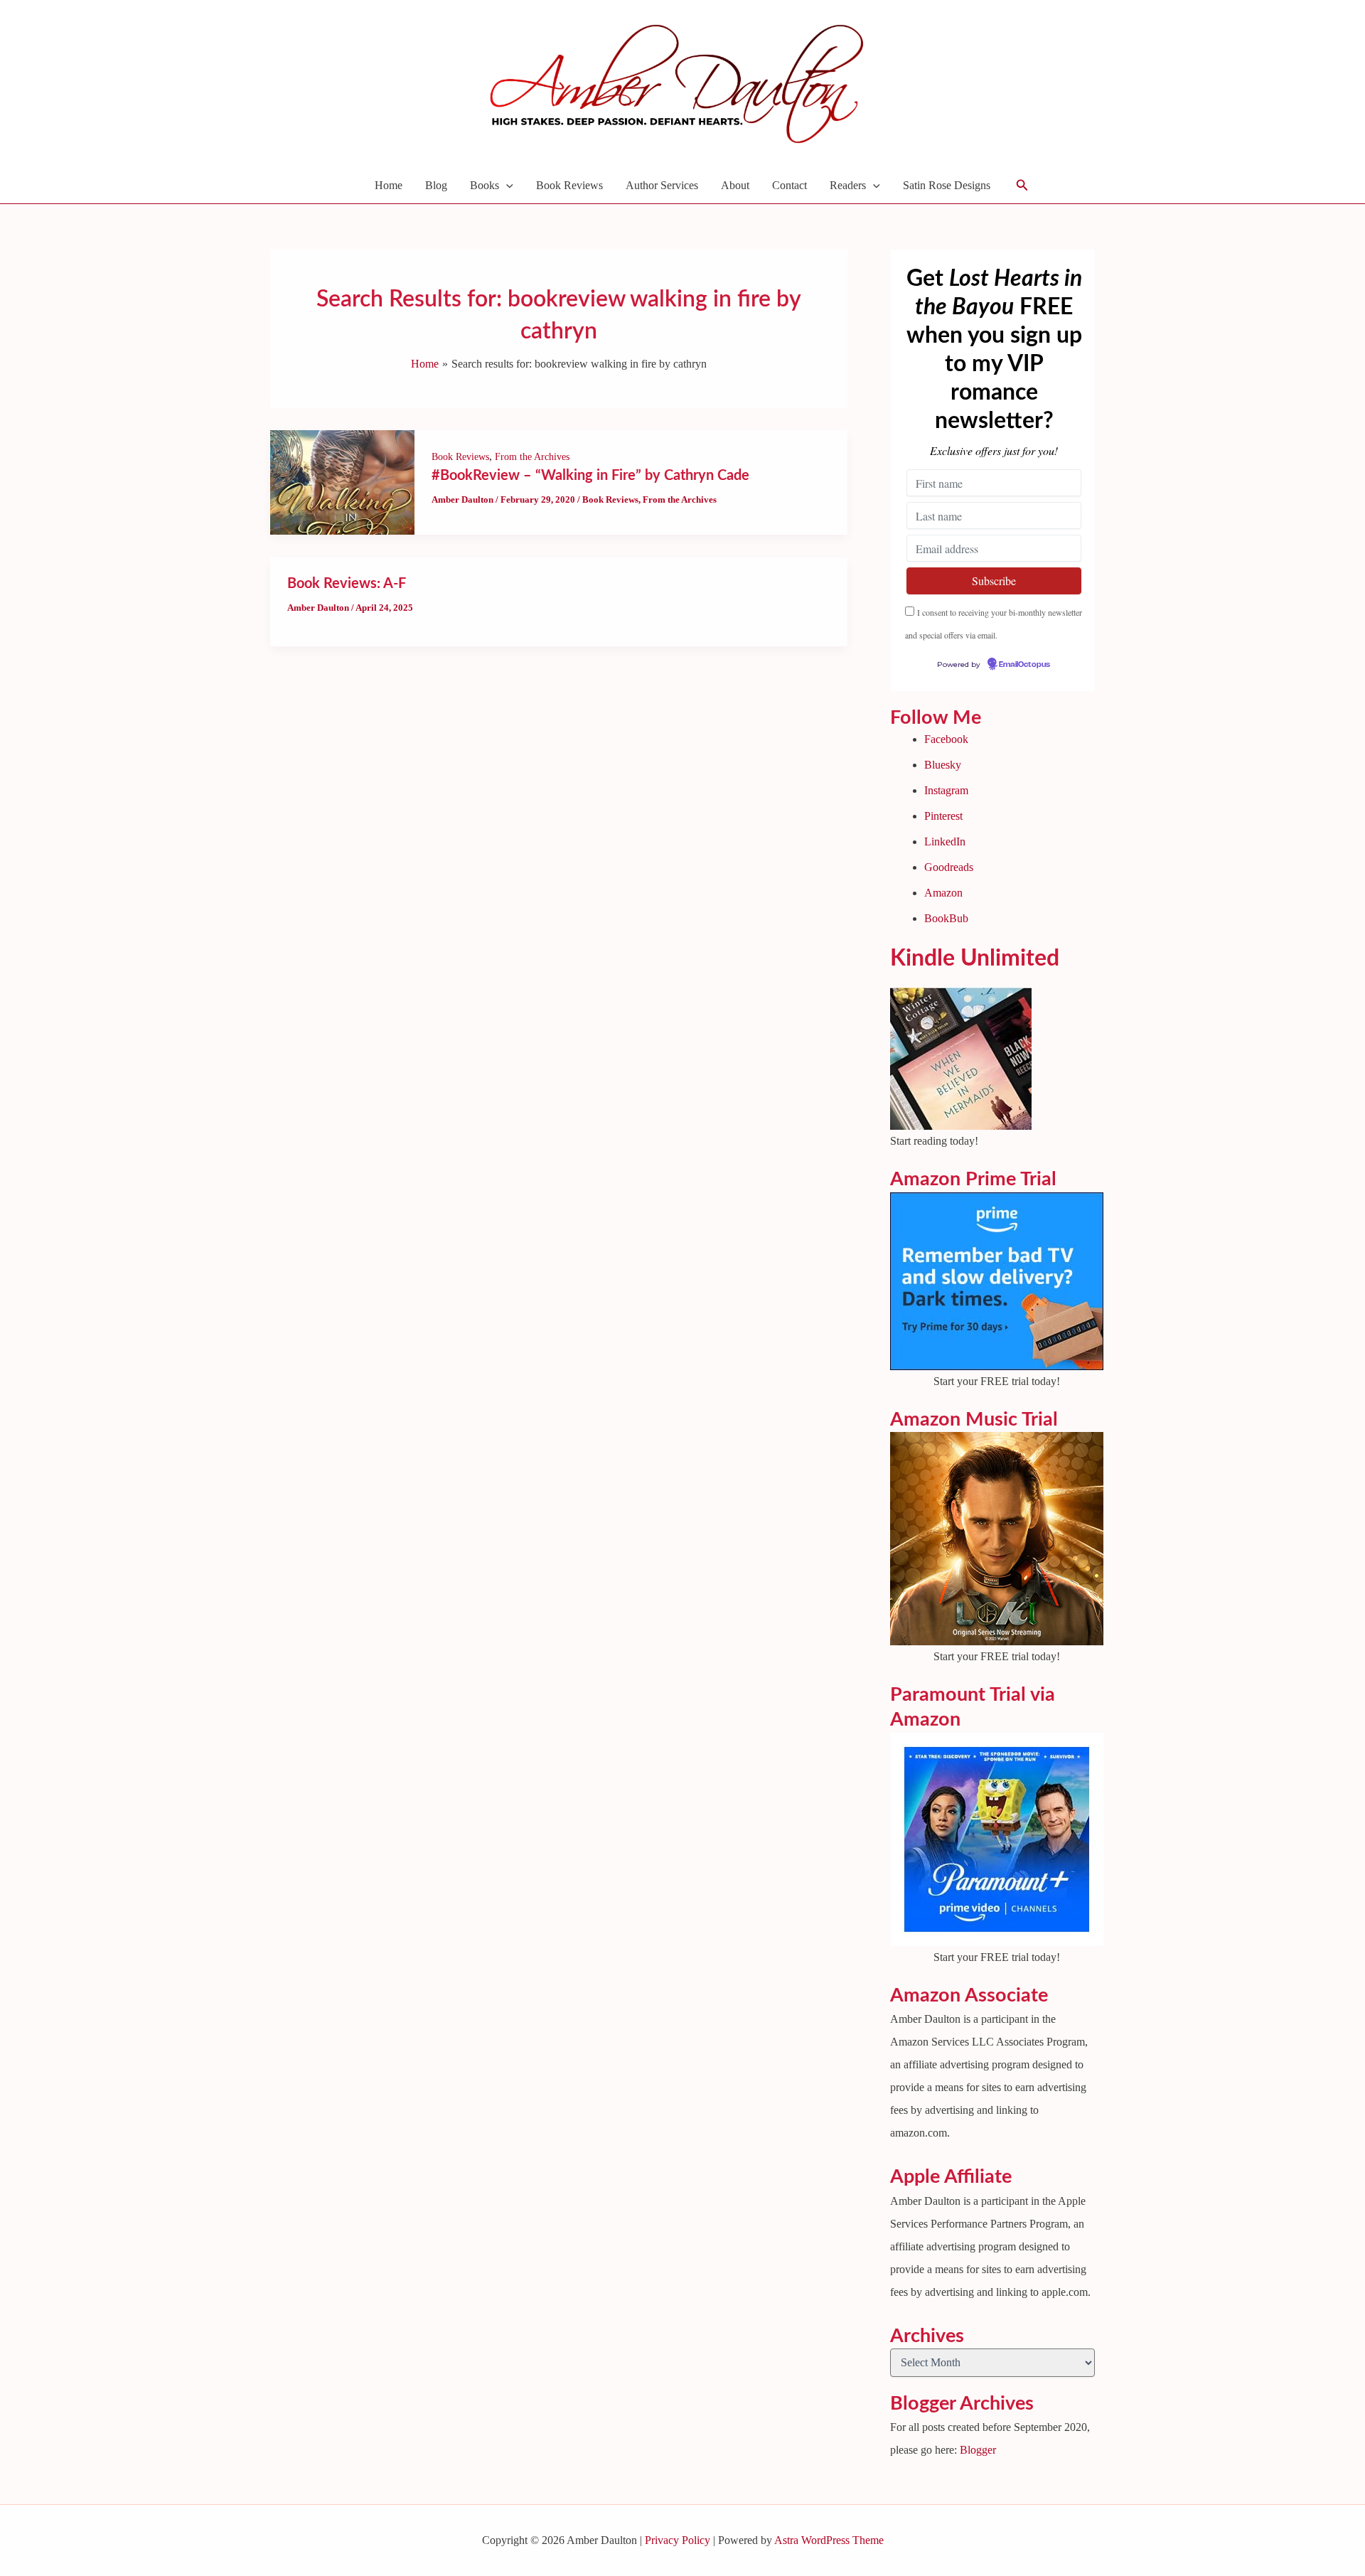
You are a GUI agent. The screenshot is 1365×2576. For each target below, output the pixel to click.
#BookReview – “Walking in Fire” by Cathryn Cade (590, 476)
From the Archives (532, 457)
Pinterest (943, 816)
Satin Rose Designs (947, 185)
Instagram (946, 790)
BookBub (946, 918)
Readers (848, 185)
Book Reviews (569, 185)
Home (389, 185)
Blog (436, 185)
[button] (506, 186)
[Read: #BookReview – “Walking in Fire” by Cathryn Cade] (342, 481)
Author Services (662, 185)
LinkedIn (945, 841)
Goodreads (949, 867)
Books (485, 185)
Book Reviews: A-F (347, 584)
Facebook (946, 739)
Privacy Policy (678, 2540)
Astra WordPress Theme (829, 2540)
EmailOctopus (1024, 665)
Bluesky (943, 765)
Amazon (943, 893)
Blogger (978, 2450)
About (735, 185)
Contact (789, 185)
